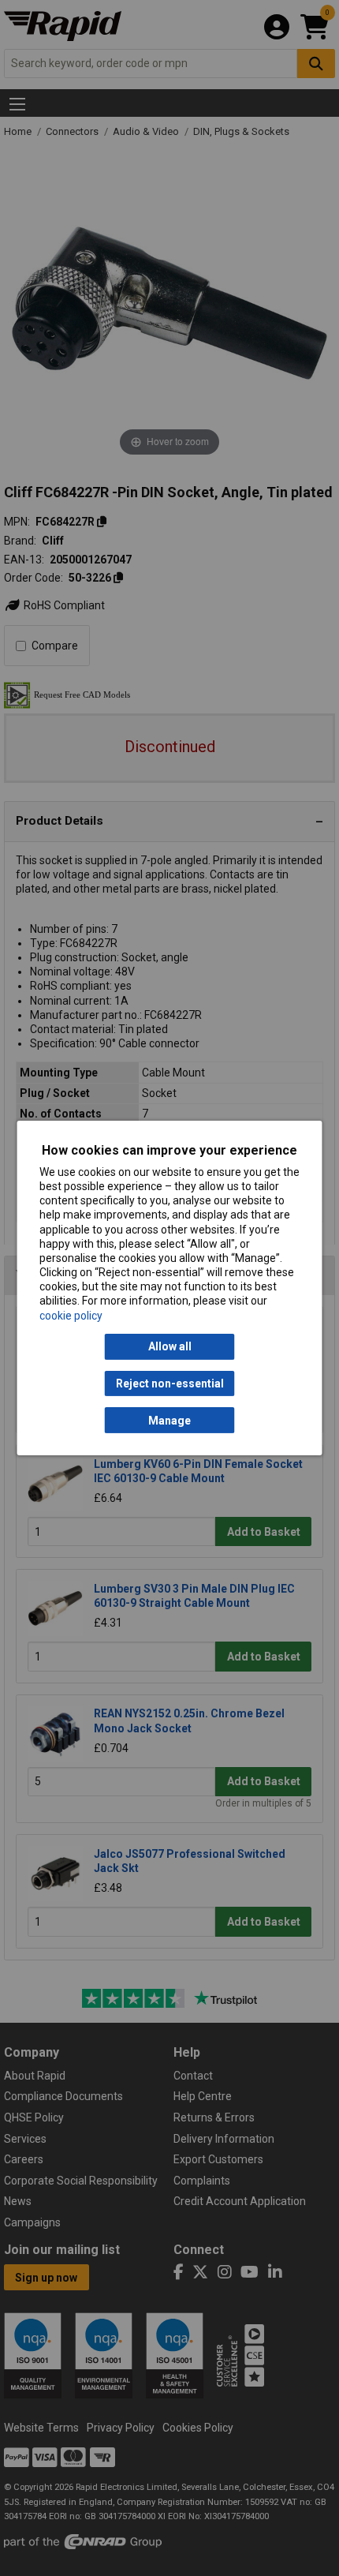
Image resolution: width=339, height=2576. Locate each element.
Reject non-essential (170, 1383)
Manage (169, 1421)
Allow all (170, 1346)
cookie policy (71, 1316)
